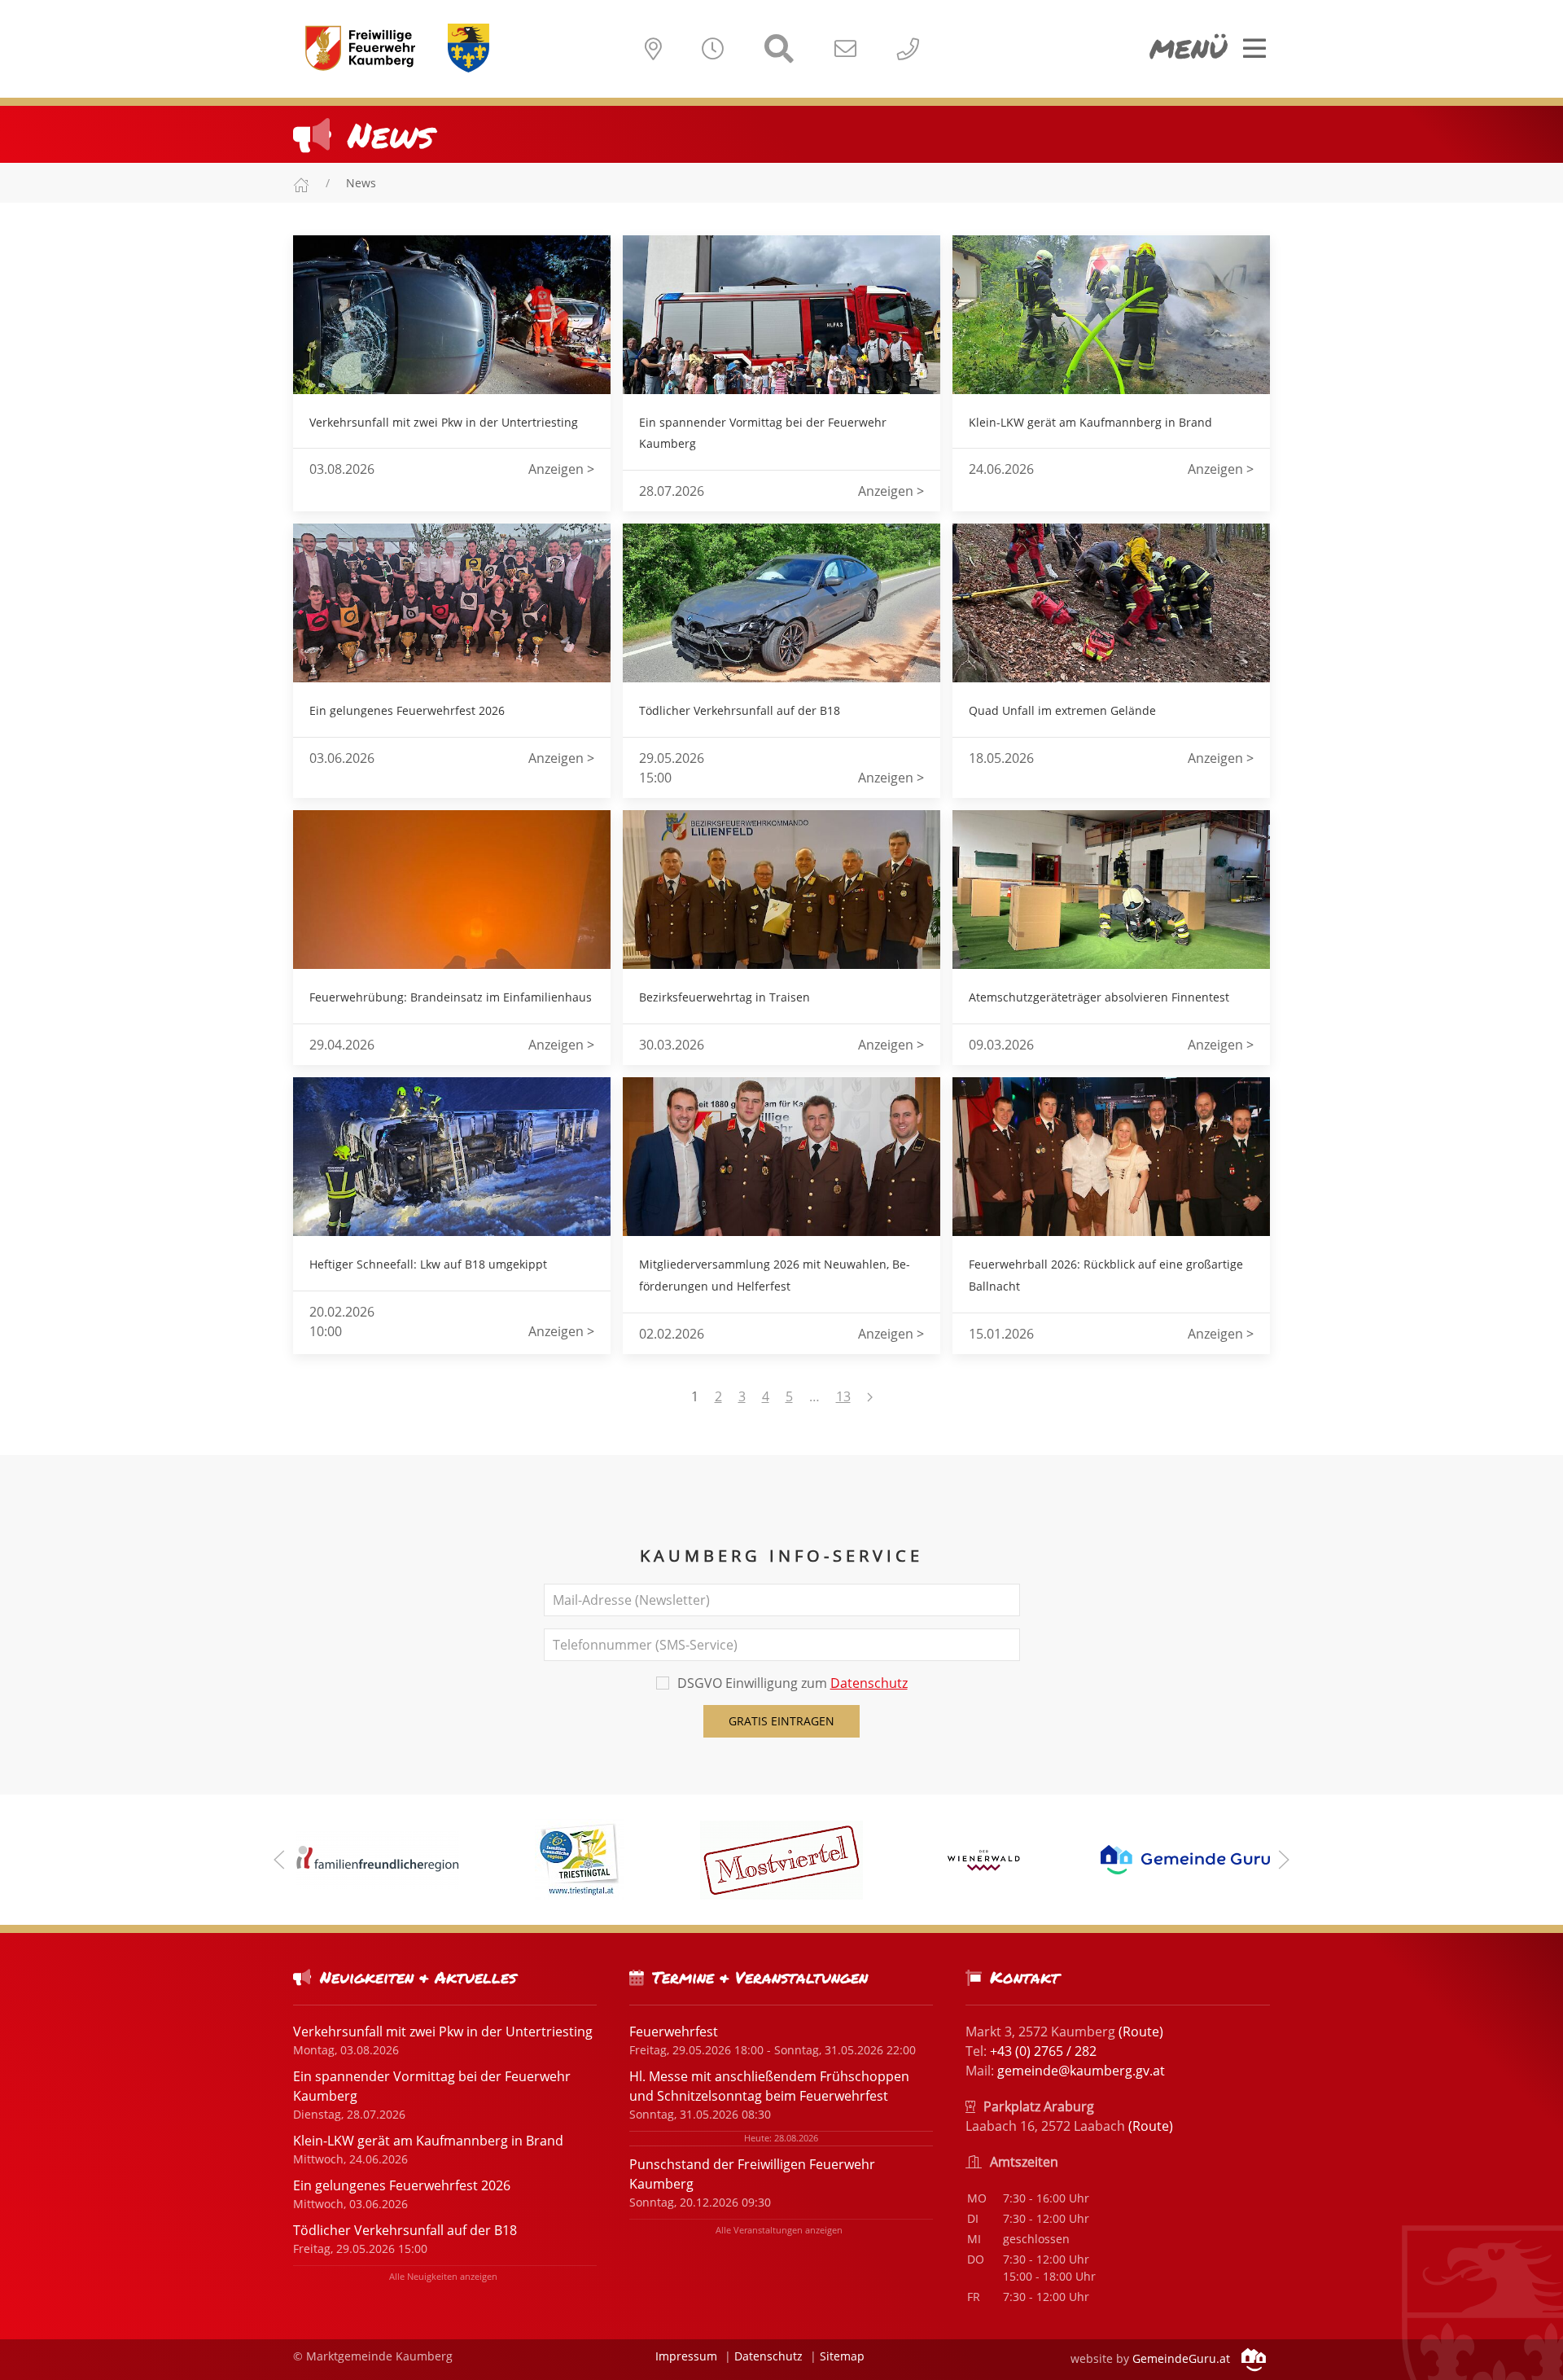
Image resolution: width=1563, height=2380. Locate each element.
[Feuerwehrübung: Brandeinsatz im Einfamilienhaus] (452, 890)
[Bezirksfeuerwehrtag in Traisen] (781, 890)
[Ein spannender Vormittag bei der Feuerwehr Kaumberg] (781, 315)
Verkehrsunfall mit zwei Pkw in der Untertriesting (443, 2032)
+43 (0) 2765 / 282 (1043, 2051)
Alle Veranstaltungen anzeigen (779, 2230)
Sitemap (842, 2356)
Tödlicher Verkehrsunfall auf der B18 (405, 2230)
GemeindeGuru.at (1183, 2358)
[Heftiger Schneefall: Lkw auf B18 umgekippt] (452, 1157)
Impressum (686, 2356)
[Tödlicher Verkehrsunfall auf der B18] (781, 603)
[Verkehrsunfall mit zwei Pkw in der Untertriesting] (452, 315)
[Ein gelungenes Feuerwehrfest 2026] (452, 603)
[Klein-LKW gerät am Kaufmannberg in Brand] (1111, 315)
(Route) (1141, 2032)
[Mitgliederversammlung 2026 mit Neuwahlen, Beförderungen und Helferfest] (781, 1157)
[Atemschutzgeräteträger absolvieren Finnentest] (1111, 890)
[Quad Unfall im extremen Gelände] (1111, 603)
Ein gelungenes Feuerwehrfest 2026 (402, 2185)
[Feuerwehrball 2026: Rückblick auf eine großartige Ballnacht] (1111, 1157)
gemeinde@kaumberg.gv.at (1081, 2071)
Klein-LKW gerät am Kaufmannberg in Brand (428, 2141)
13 (843, 1396)
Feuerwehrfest (674, 2032)
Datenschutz (869, 1683)
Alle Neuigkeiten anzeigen (443, 2276)
